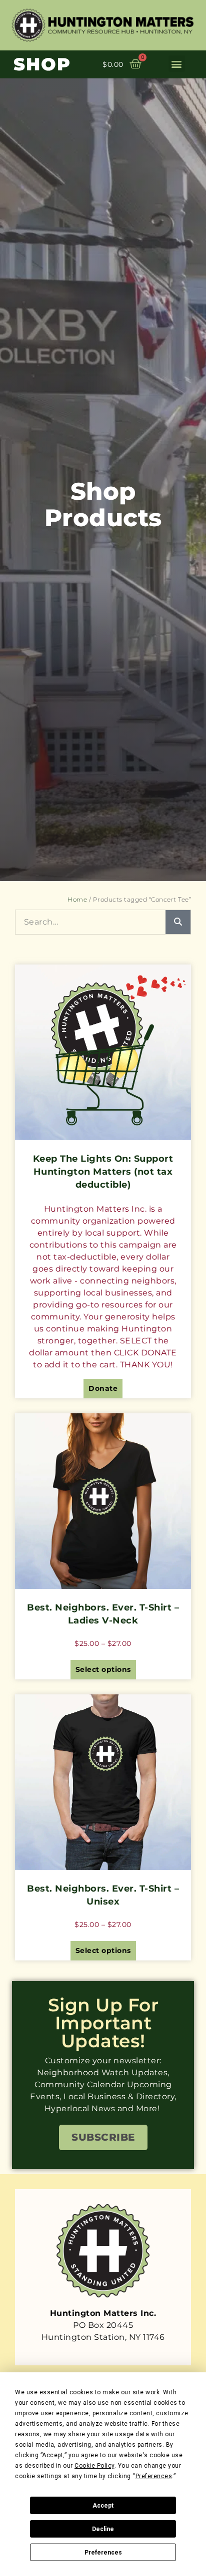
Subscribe (103, 2137)
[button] (177, 64)
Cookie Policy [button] (94, 2466)
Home (77, 899)
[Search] (178, 922)
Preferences (103, 2553)
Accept (103, 2506)
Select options (103, 1669)
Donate (103, 1388)
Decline (103, 2529)
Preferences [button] (154, 2476)
